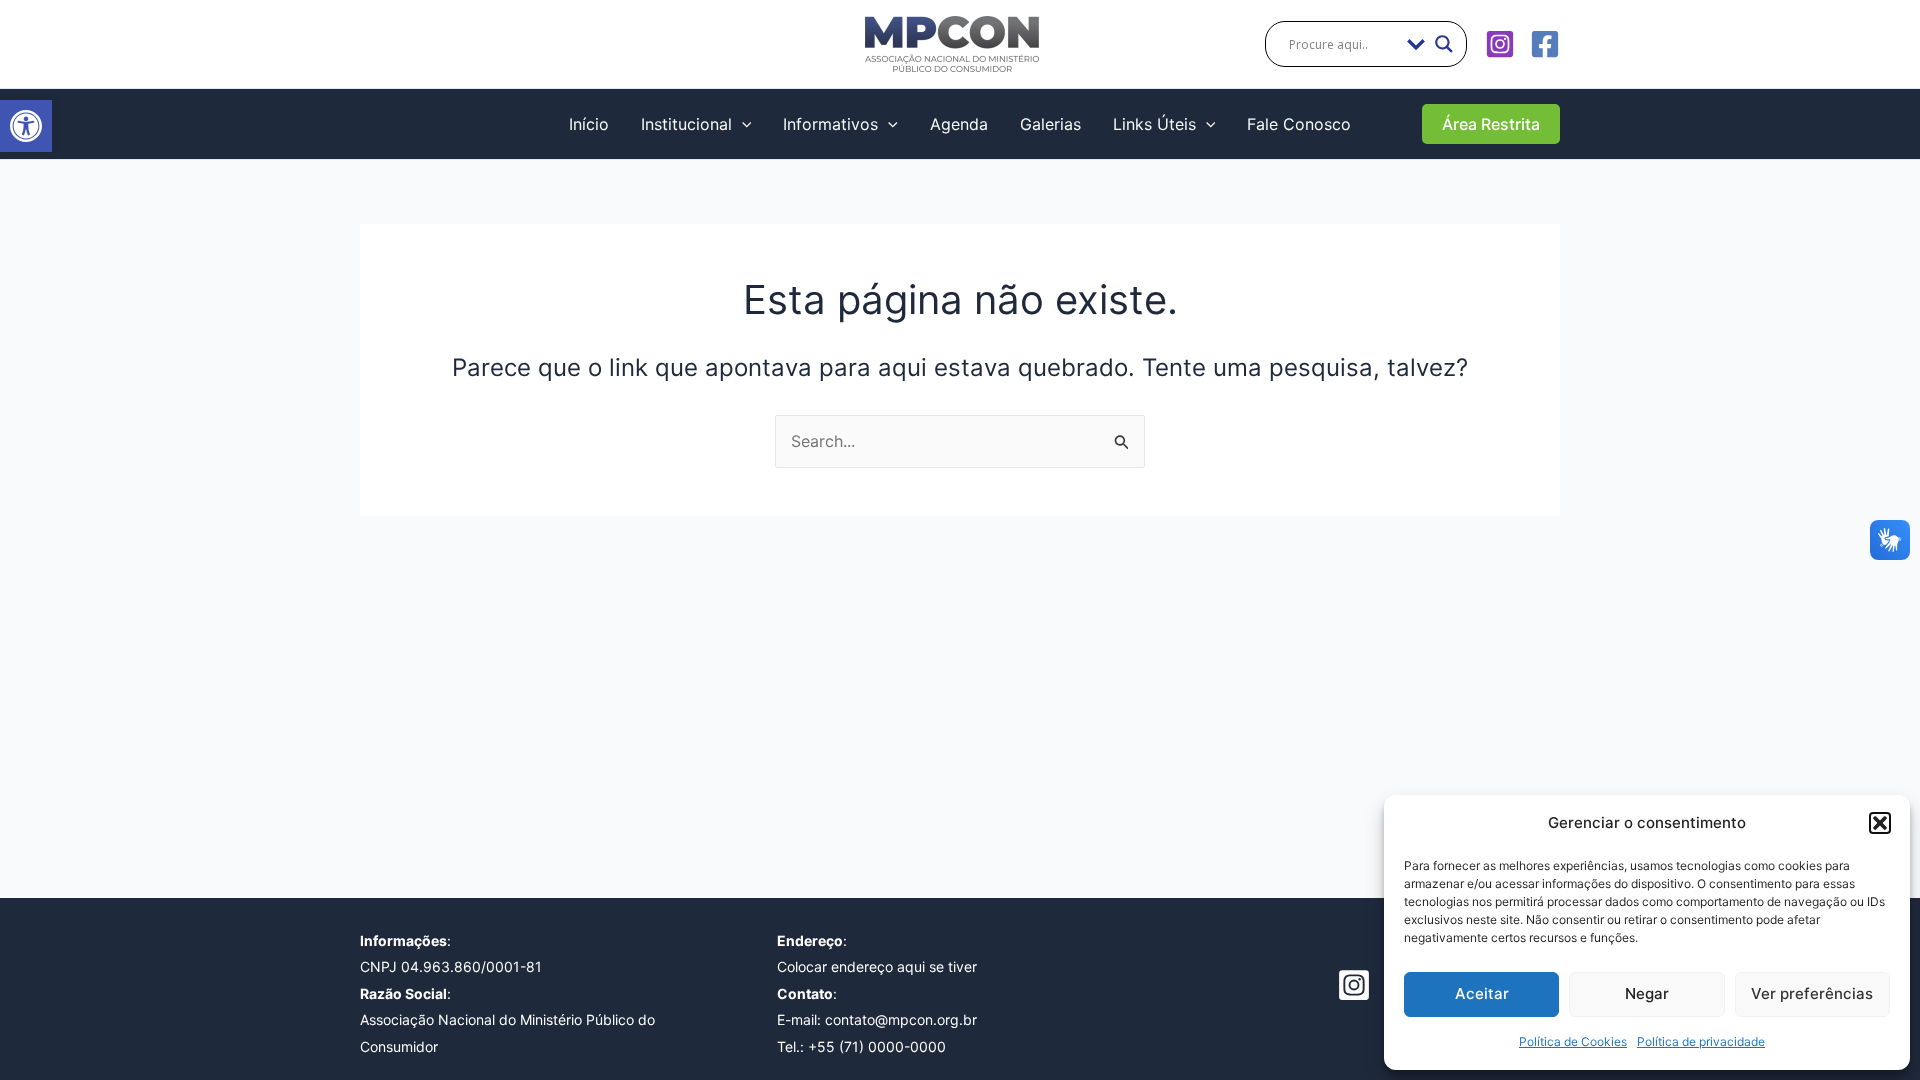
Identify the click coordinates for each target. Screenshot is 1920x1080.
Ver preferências (1812, 993)
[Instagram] (1500, 44)
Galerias (1050, 124)
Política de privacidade (1701, 1041)
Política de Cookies (1573, 1041)
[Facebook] (1545, 44)
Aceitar (1482, 993)
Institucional (686, 124)
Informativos (830, 124)
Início (589, 124)
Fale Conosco (1299, 124)
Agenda (959, 124)
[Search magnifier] (1444, 44)
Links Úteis (1154, 124)
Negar (1647, 993)
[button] (26, 126)
